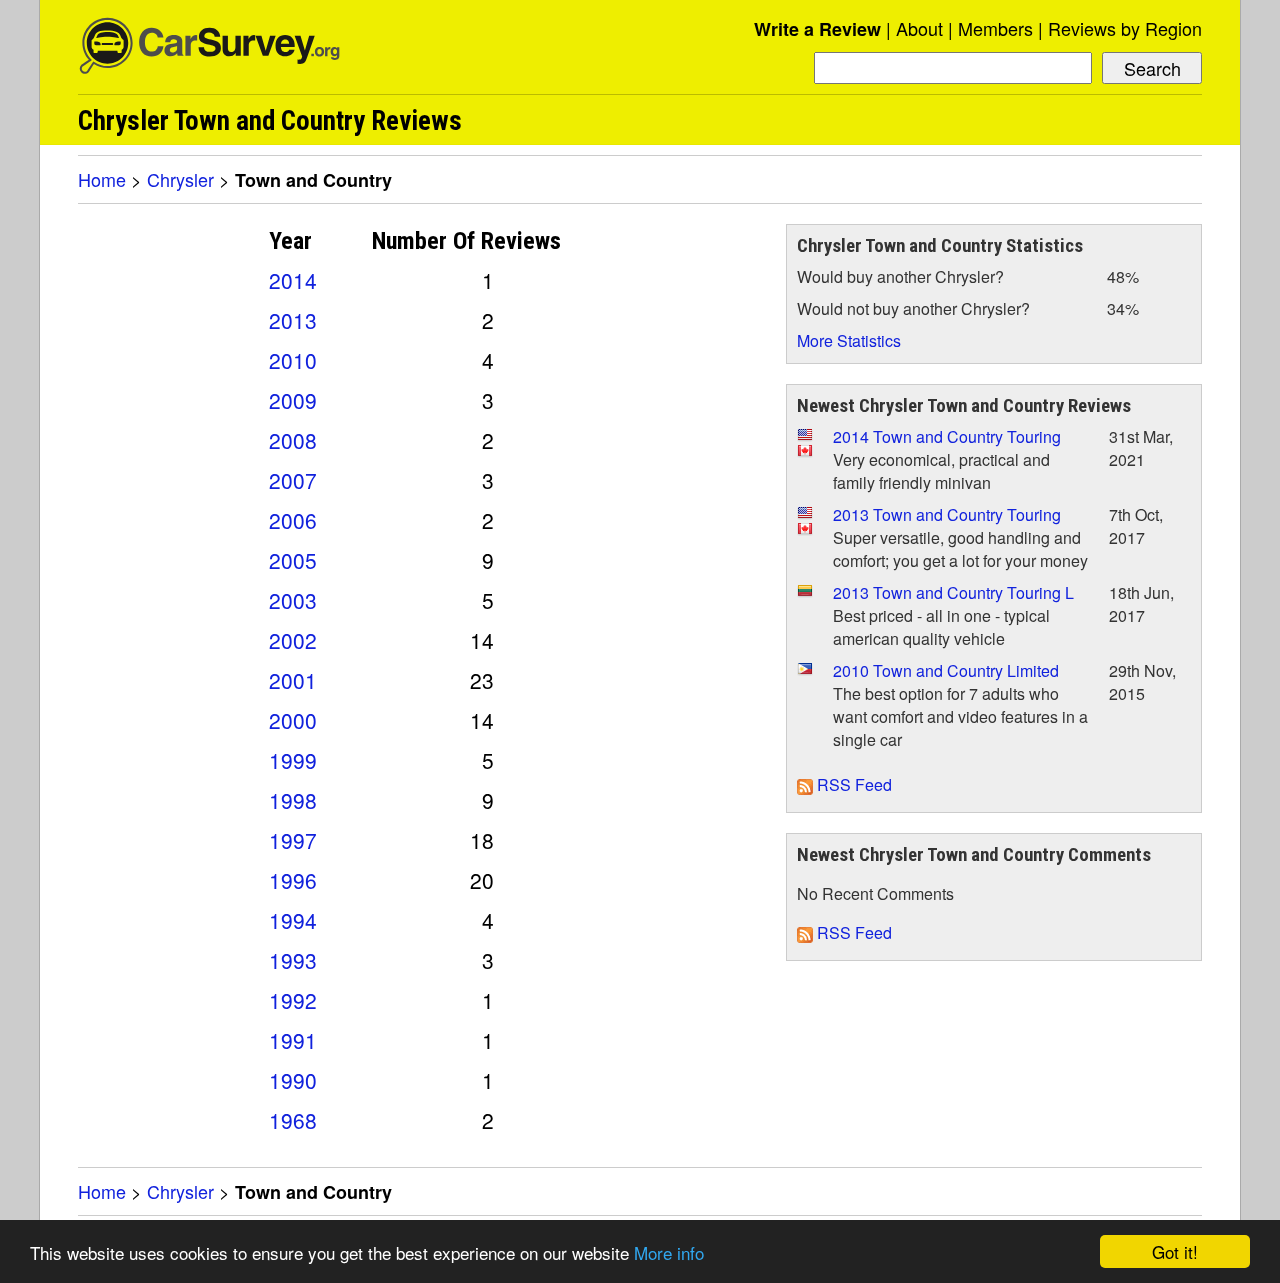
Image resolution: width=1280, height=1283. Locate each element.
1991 (293, 1040)
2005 (293, 560)
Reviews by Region (1125, 28)
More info (669, 1252)
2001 (293, 680)
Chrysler (180, 179)
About (919, 28)
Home (102, 179)
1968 (293, 1120)
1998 (293, 800)
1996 (293, 880)
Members (995, 28)
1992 (293, 1000)
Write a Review (817, 29)
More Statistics (849, 340)
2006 (293, 520)
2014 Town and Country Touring (947, 436)
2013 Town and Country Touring (947, 514)
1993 (293, 960)
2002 (293, 640)
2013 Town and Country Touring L (953, 592)
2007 (293, 480)
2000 (293, 720)
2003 (293, 600)
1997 (293, 840)
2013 (293, 320)
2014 (293, 280)
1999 (293, 760)
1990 (293, 1080)
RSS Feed (852, 784)
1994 (293, 920)
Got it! (1175, 1251)
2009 (293, 400)
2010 (293, 360)
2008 (293, 440)
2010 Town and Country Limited (946, 670)
